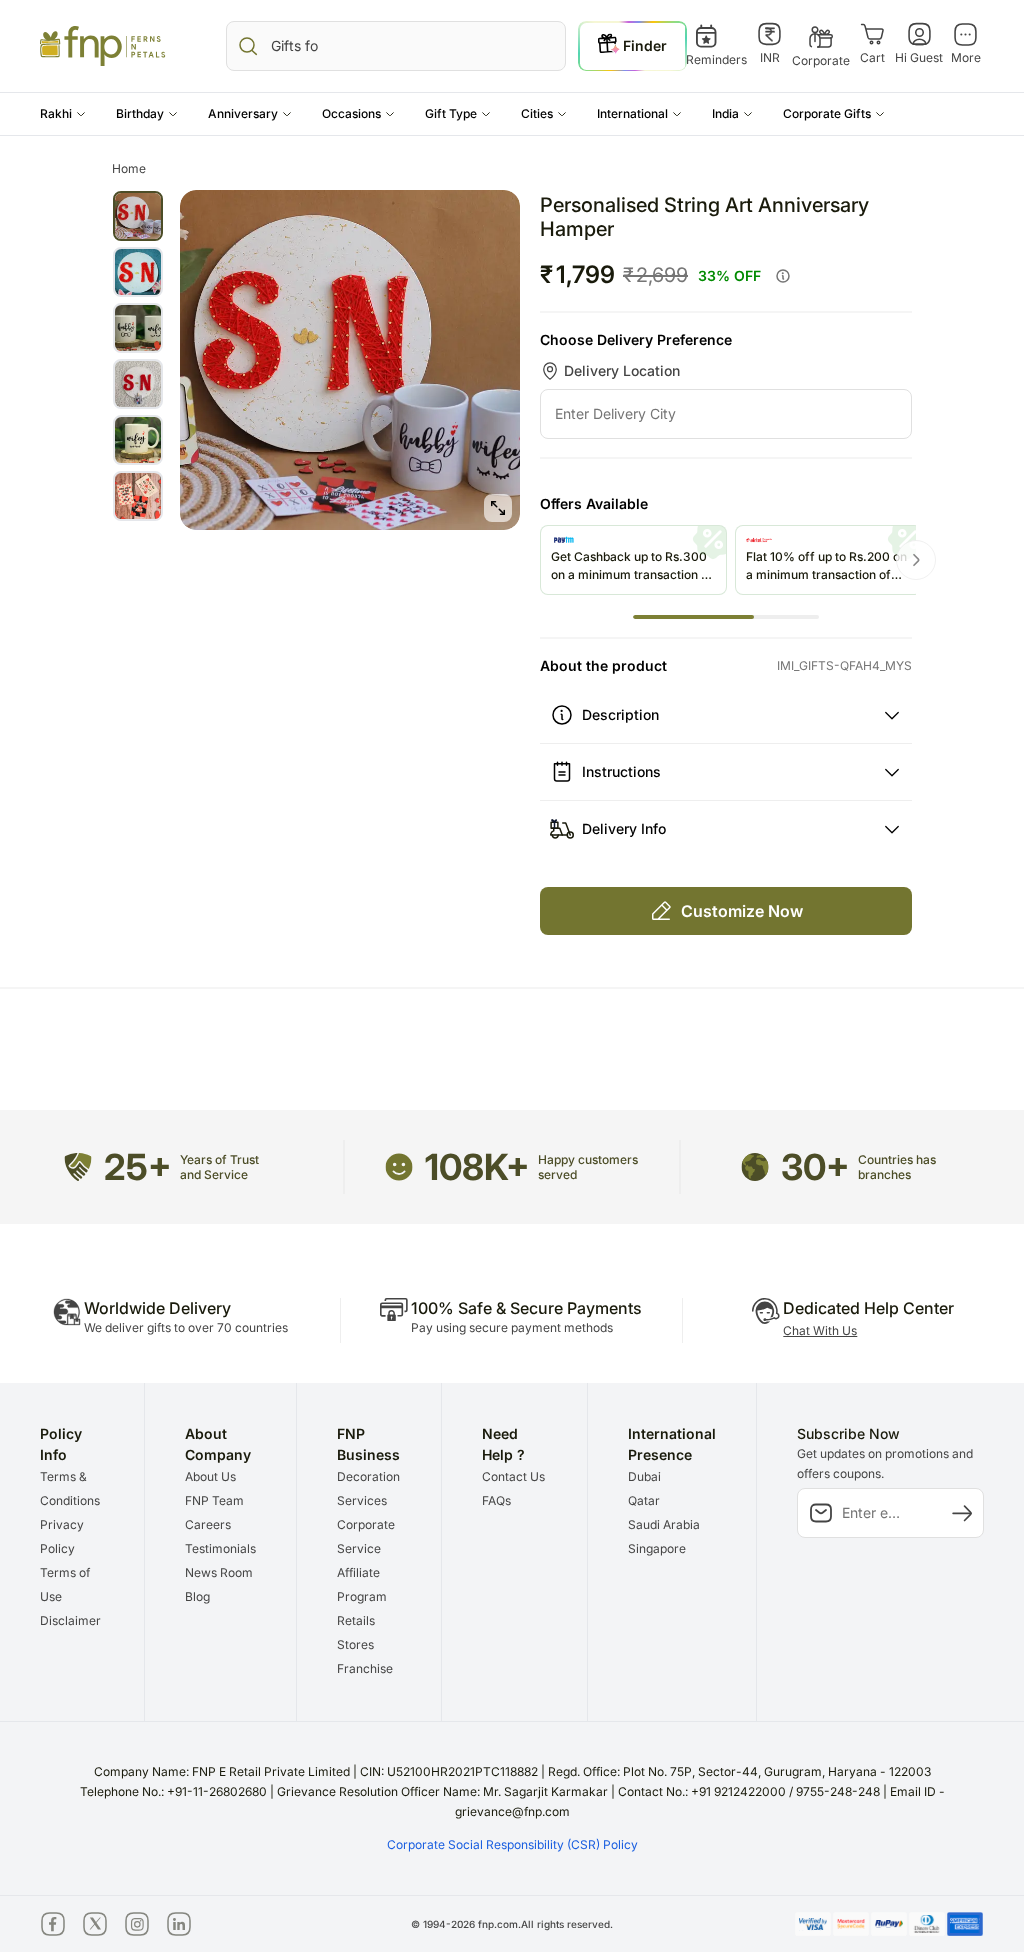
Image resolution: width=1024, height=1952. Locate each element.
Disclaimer (70, 1620)
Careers (208, 1524)
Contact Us (513, 1476)
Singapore (657, 1548)
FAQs (496, 1500)
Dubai (644, 1476)
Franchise (365, 1668)
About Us (210, 1476)
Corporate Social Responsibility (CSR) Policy (512, 1844)
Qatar (644, 1500)
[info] (783, 276)
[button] (63, 114)
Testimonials (220, 1548)
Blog (197, 1596)
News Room (219, 1572)
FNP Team (214, 1500)
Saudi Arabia (664, 1524)
